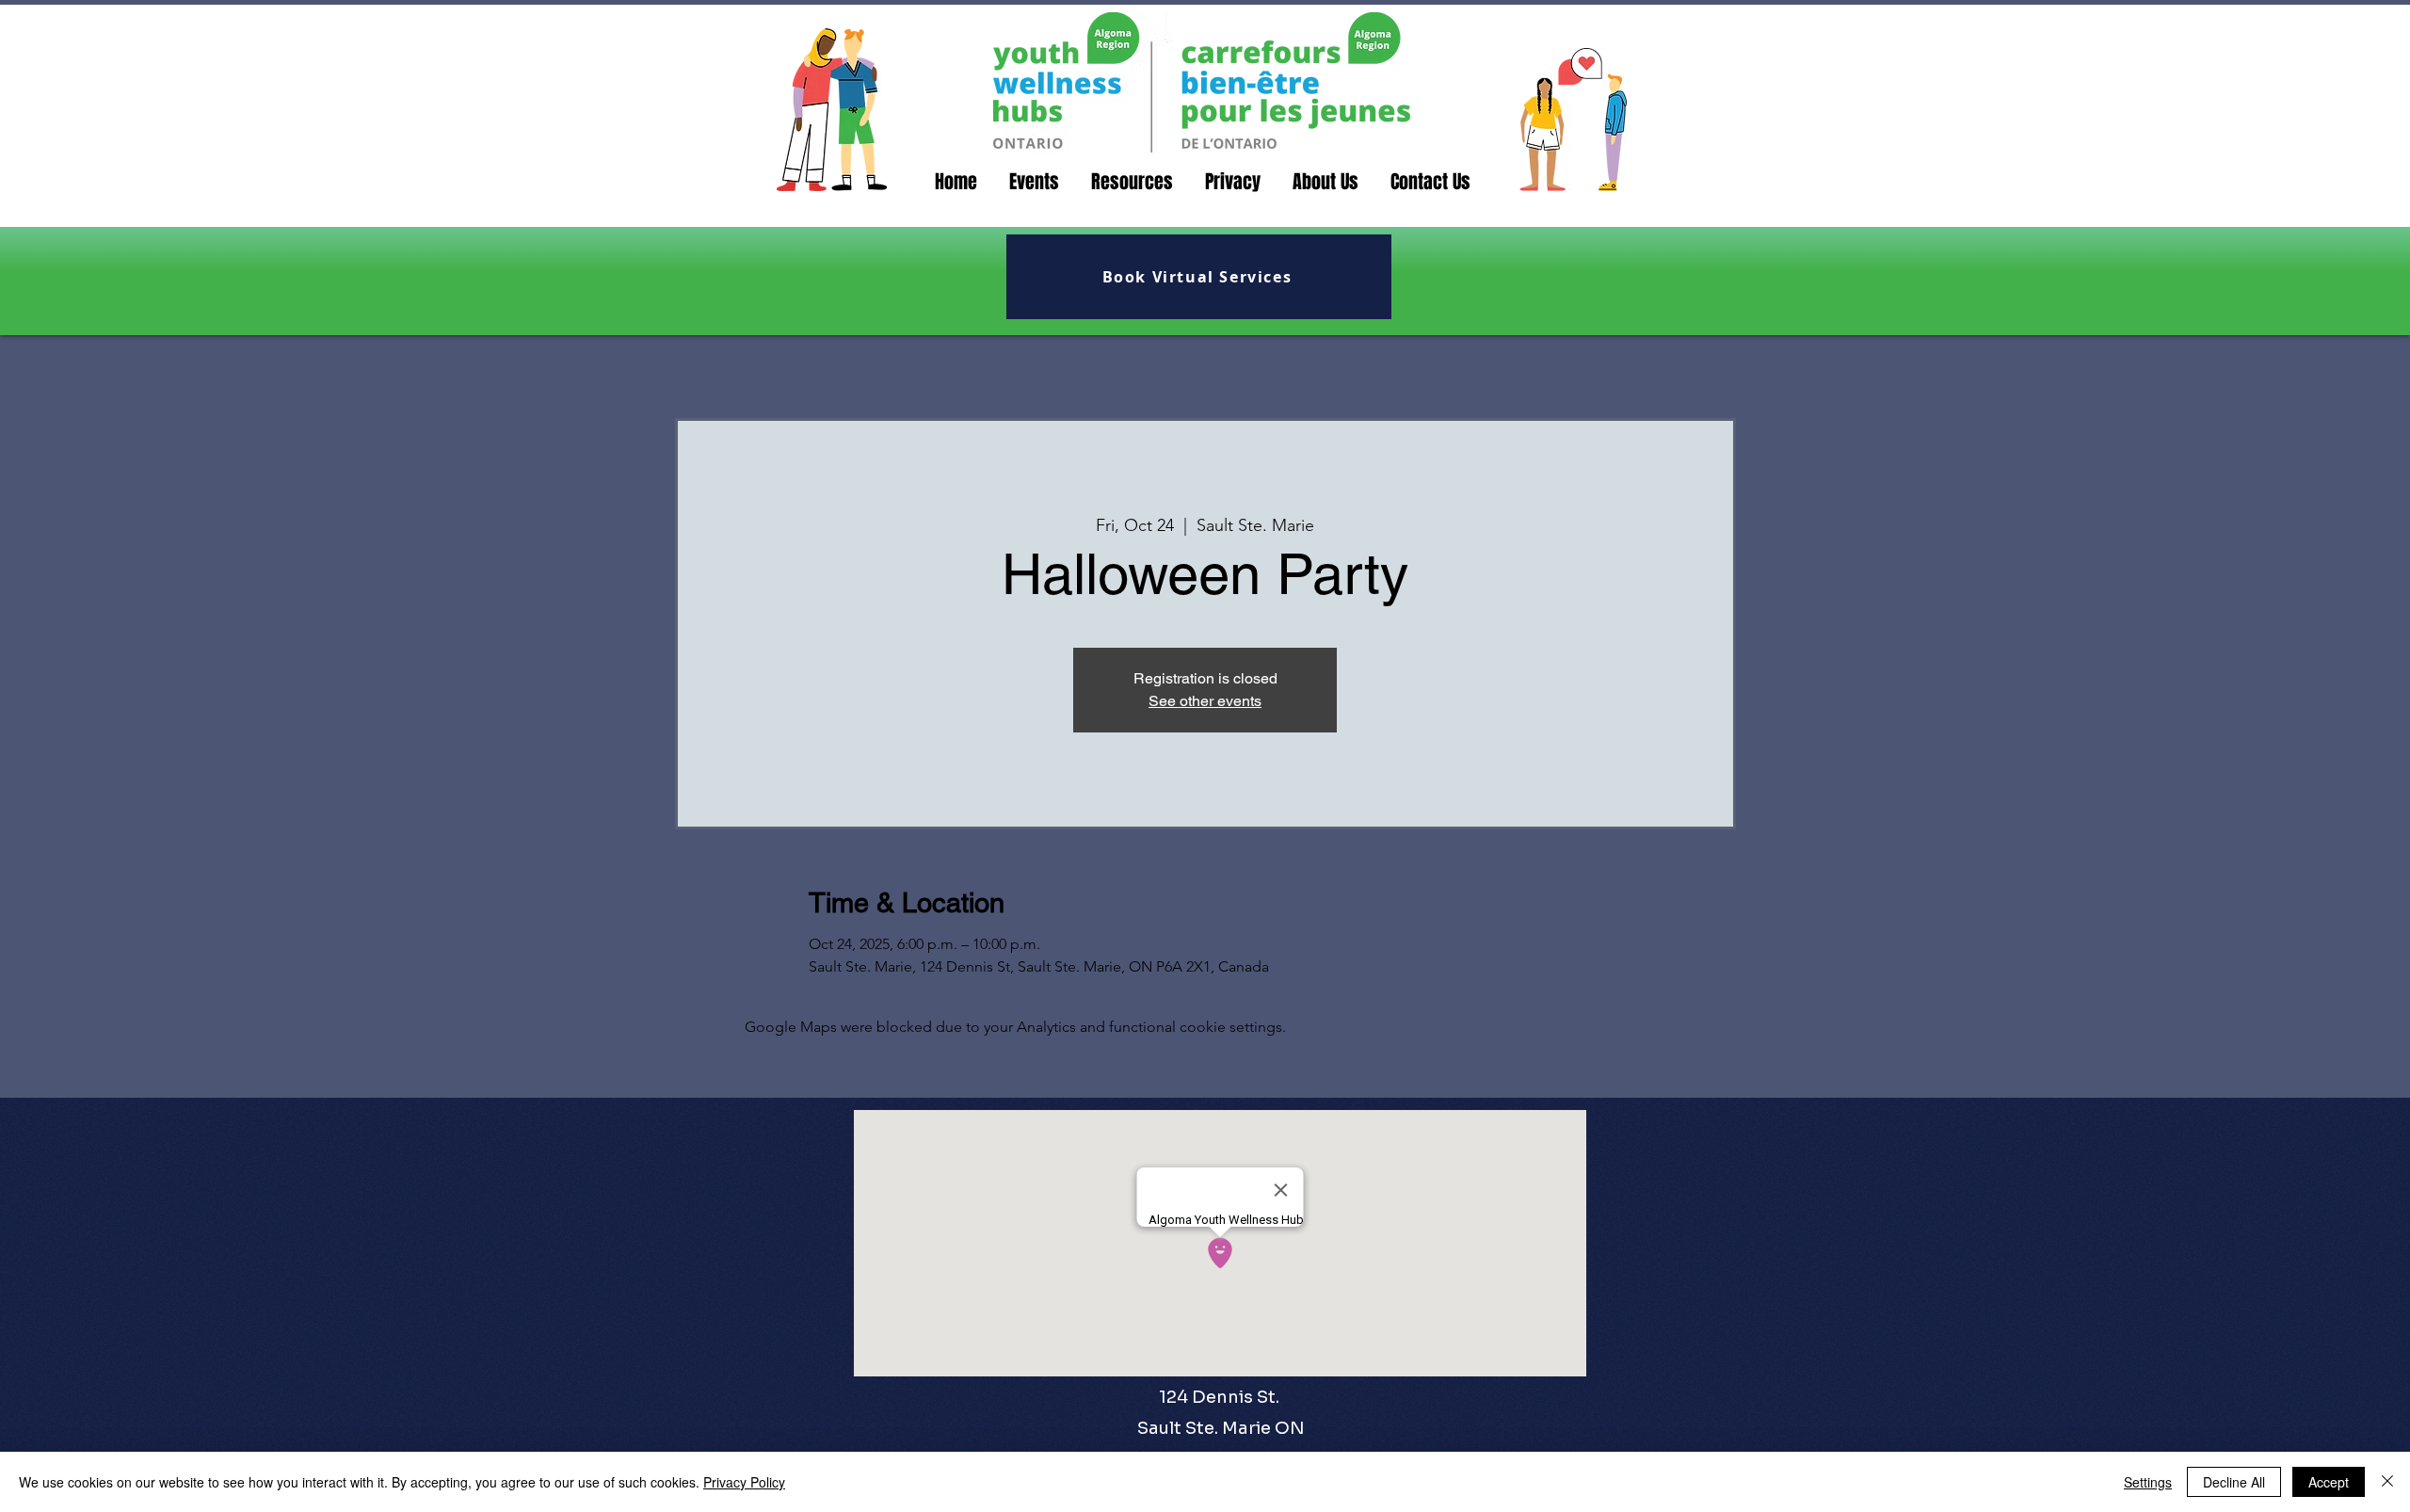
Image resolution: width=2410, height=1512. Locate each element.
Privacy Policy (744, 1482)
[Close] (2387, 1482)
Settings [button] (2148, 1482)
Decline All (2234, 1482)
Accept (2329, 1482)
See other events (1205, 701)
